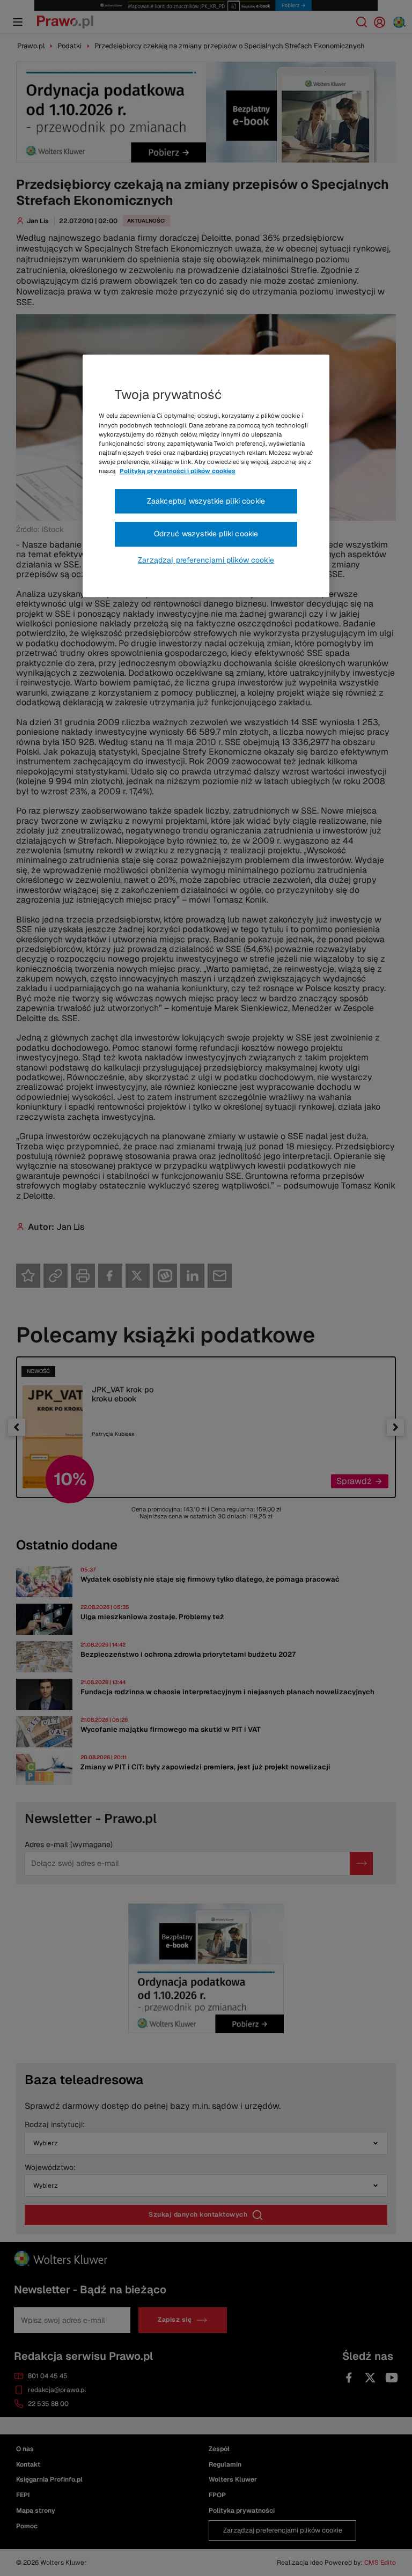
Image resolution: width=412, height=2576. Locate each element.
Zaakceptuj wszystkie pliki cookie (206, 501)
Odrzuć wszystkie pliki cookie (206, 534)
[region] (206, 476)
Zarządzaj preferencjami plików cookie (206, 560)
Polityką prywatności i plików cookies (178, 471)
